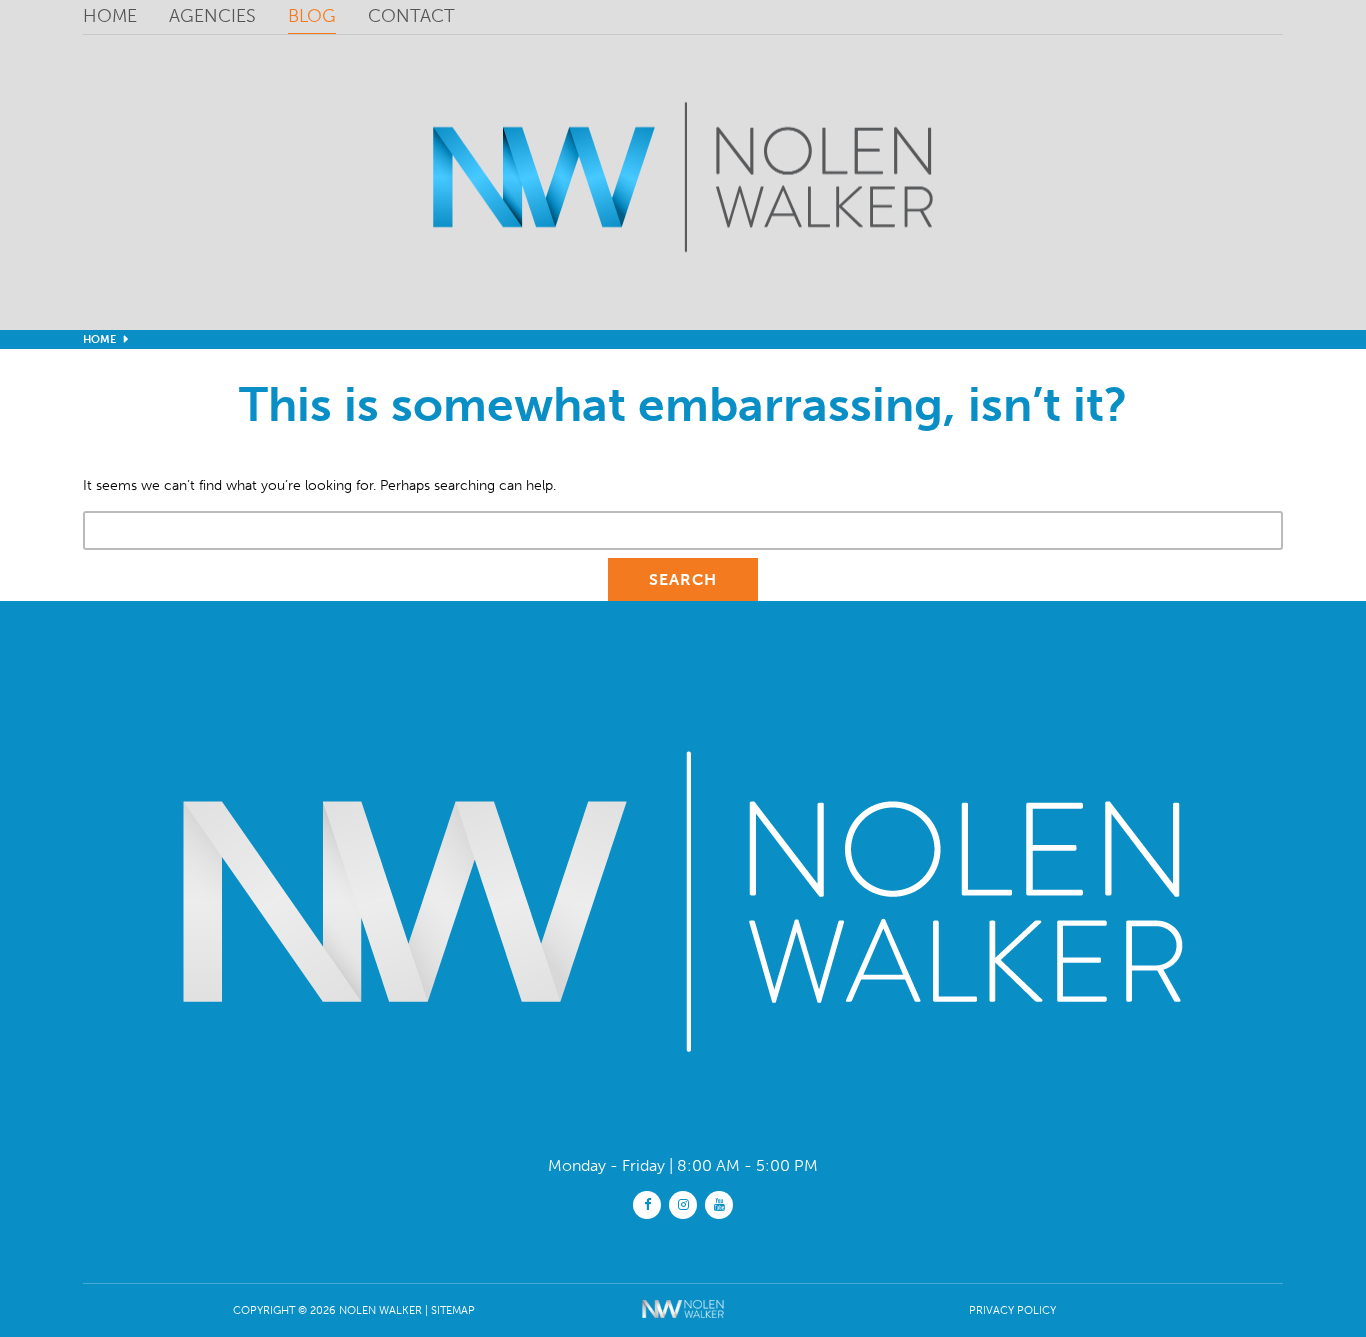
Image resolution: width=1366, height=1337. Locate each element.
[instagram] (683, 1203)
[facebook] (647, 1203)
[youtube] (719, 1203)
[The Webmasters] (683, 1322)
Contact (411, 16)
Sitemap (453, 1310)
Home (110, 16)
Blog (312, 16)
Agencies (212, 16)
